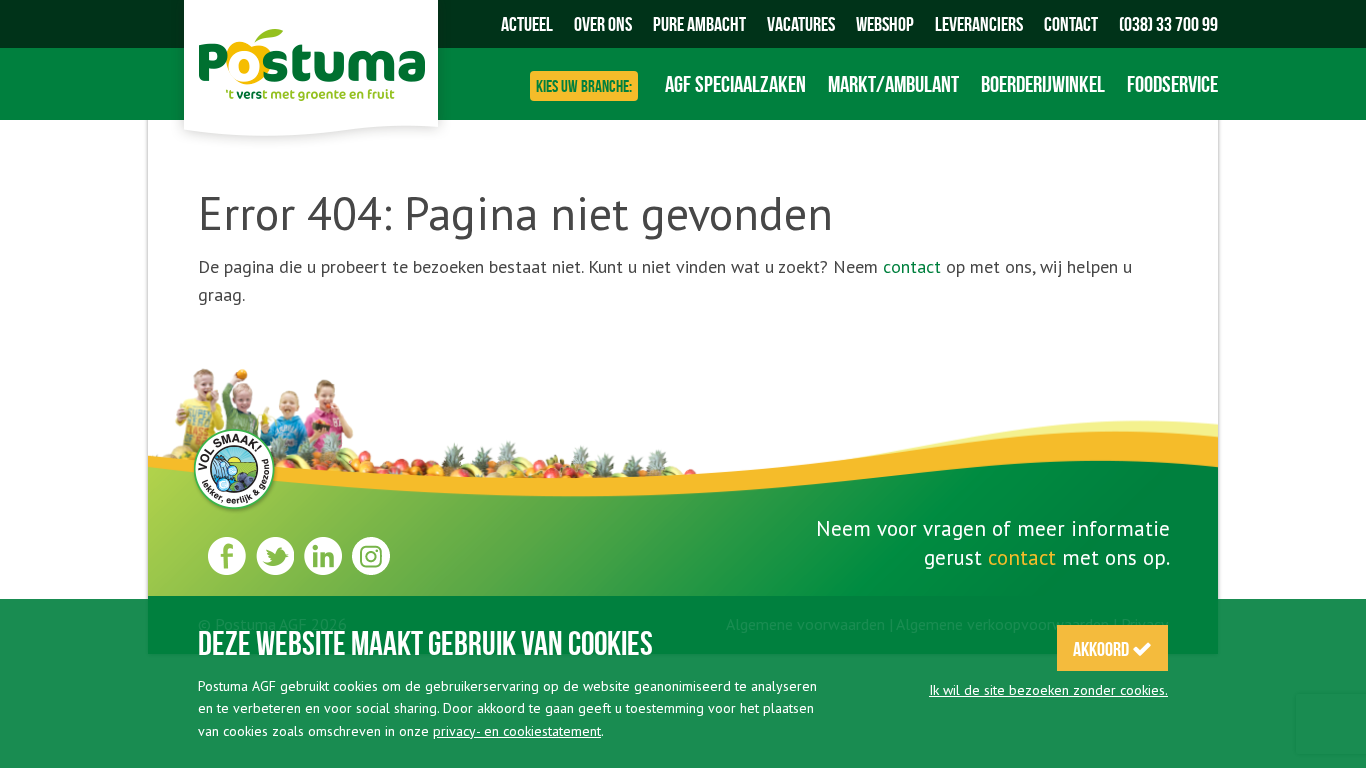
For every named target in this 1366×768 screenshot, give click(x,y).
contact (912, 266)
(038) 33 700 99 (1168, 24)
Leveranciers (979, 24)
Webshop (885, 24)
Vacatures (801, 24)
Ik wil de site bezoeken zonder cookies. (1048, 690)
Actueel (527, 24)
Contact (1071, 24)
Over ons (603, 24)
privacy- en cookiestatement (517, 731)
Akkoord (1102, 649)
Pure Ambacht (699, 24)
